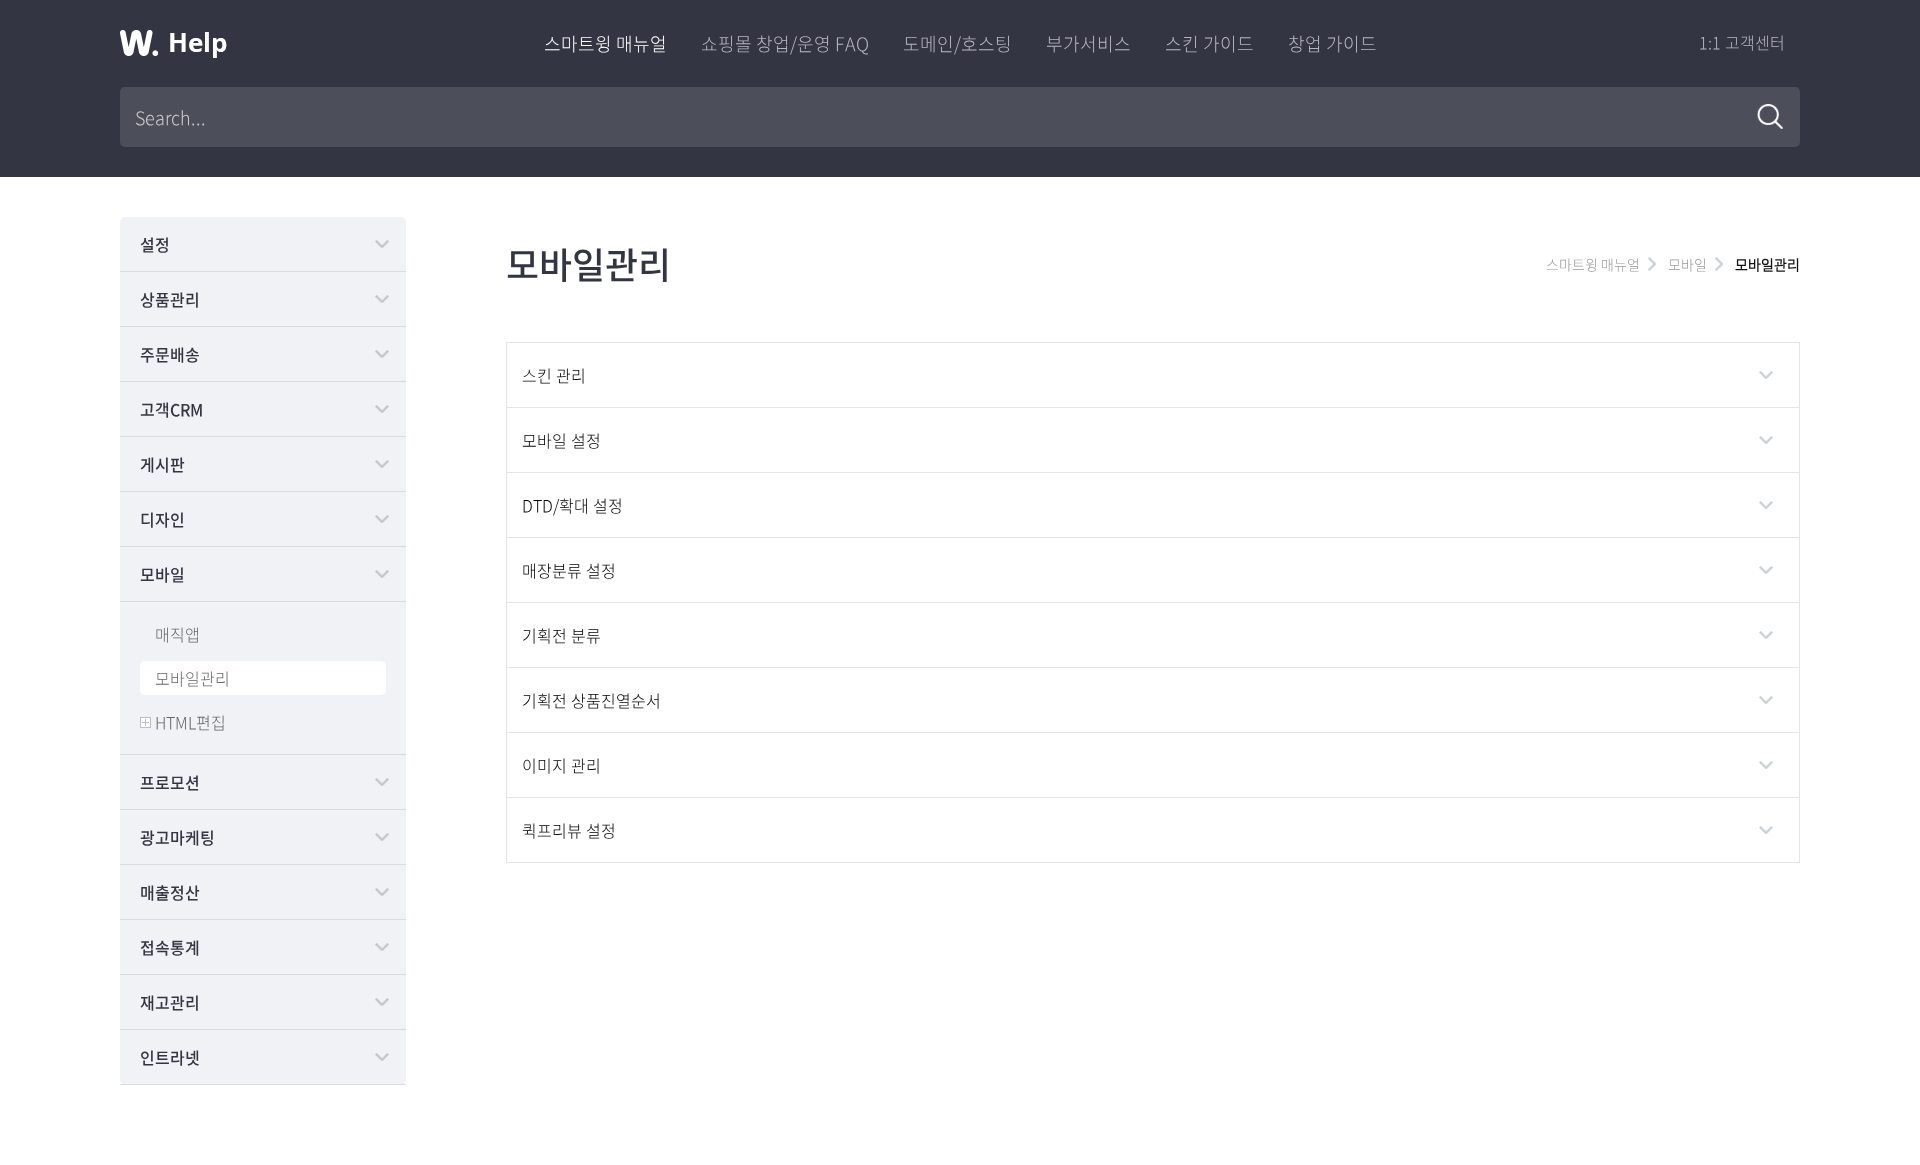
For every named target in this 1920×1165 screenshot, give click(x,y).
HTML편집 (190, 722)
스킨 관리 (554, 375)
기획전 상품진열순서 (591, 700)
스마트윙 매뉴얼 (605, 43)
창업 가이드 (1332, 43)
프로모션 (170, 782)
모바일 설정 (561, 440)
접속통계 (170, 947)
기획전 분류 (561, 635)
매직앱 (177, 634)
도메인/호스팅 (957, 43)
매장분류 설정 (569, 570)
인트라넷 (170, 1057)
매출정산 (170, 892)
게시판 (162, 464)
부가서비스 (1088, 43)
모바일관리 (192, 678)
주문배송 (170, 354)
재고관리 (170, 1002)
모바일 (162, 574)
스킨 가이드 (1209, 43)
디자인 (162, 519)
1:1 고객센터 (1742, 42)
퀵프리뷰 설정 (569, 830)
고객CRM (171, 409)
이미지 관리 (561, 765)
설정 (155, 244)
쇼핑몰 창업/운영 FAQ (785, 43)
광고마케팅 (177, 837)
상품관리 (170, 299)
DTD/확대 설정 (572, 505)
